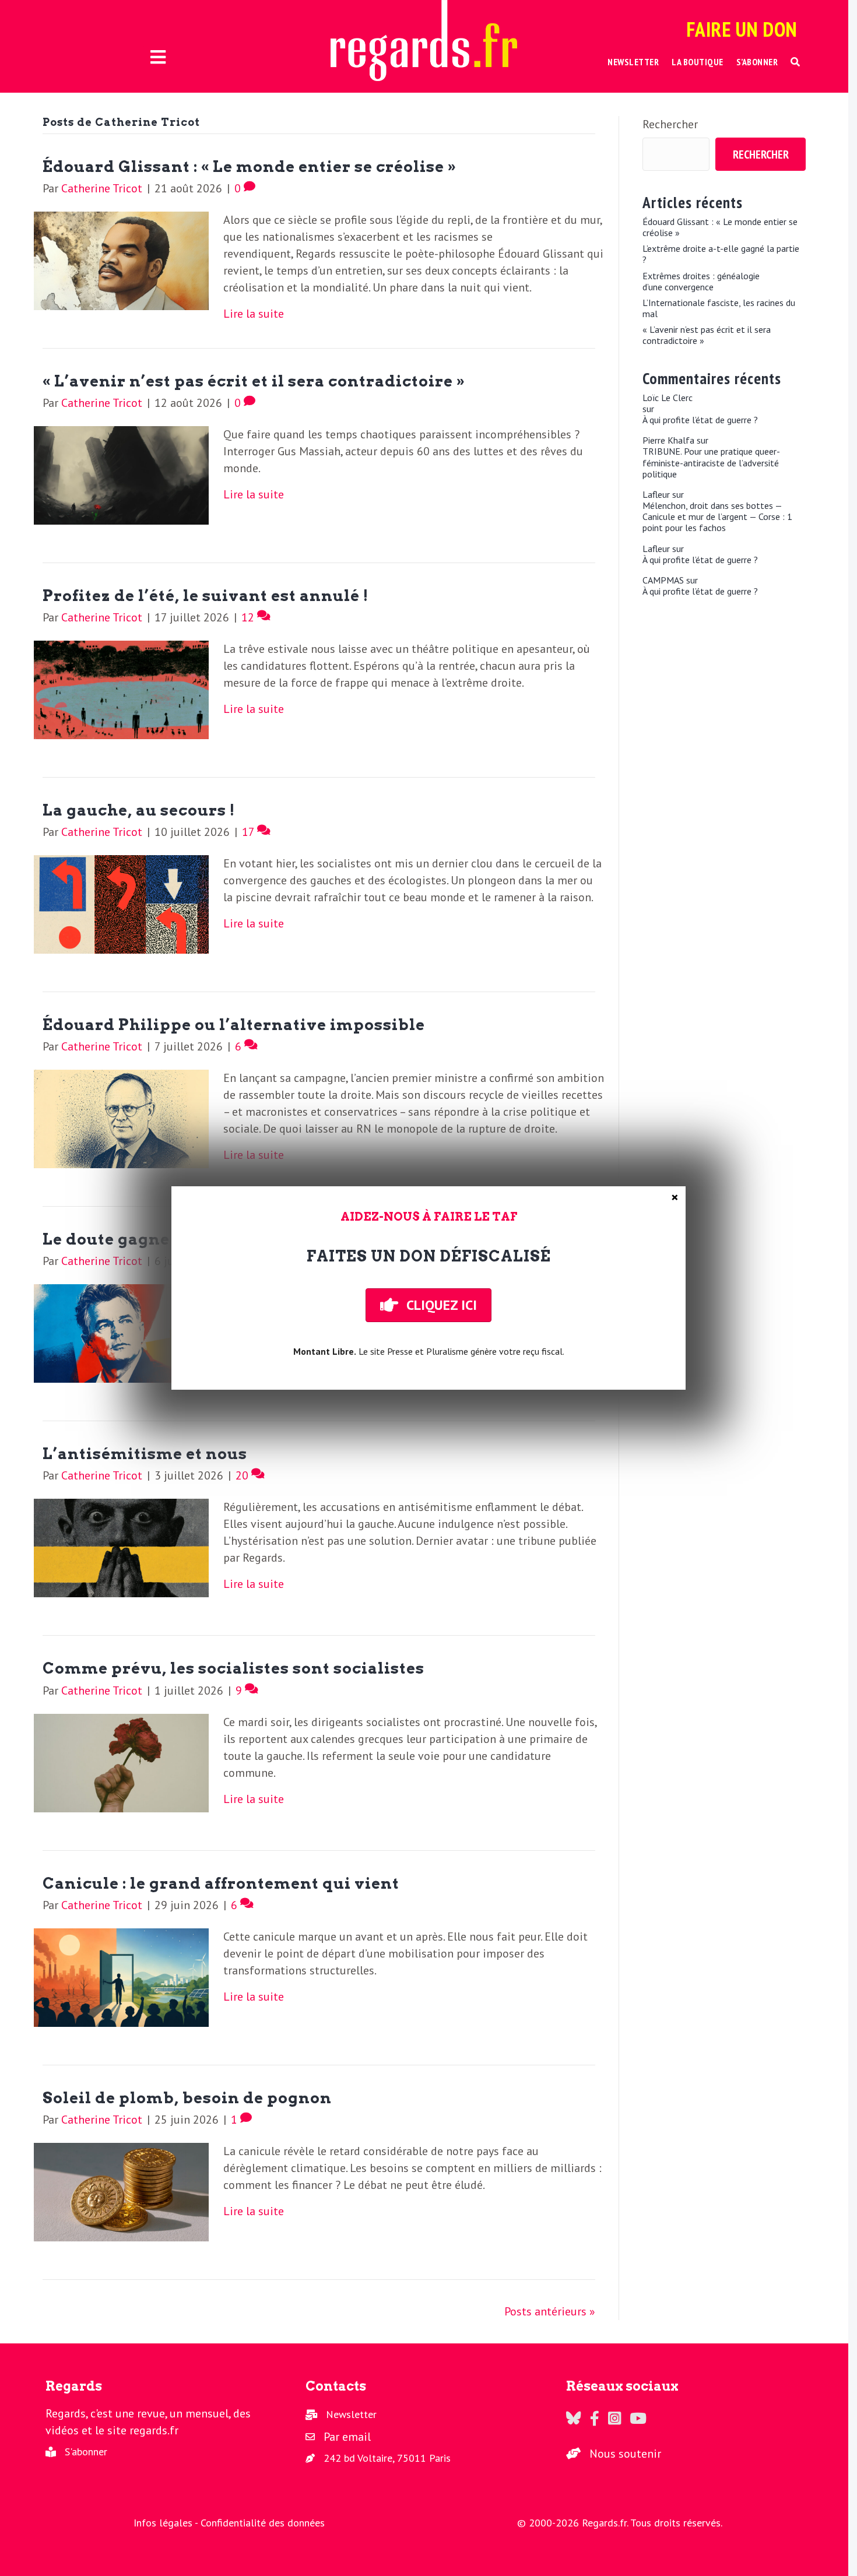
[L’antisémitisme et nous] (121, 1547)
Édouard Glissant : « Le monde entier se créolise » (250, 166)
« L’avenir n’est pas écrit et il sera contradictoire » (254, 381)
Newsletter (351, 2414)
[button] (795, 62)
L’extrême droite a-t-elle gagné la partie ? (721, 254)
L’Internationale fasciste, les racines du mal (719, 308)
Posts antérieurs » (550, 2311)
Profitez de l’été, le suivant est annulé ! (206, 595)
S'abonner (86, 2452)
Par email (347, 2437)
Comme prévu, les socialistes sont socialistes (233, 1668)
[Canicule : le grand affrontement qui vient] (121, 1976)
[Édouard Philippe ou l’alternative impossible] (121, 1117)
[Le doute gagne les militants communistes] (121, 1333)
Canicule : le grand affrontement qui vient (221, 1883)
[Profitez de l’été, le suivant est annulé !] (121, 688)
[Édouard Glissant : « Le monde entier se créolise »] (121, 259)
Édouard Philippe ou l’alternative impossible (234, 1025)
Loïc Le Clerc (668, 398)
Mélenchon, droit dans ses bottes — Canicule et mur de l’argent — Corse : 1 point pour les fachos (717, 517)
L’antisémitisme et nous (145, 1454)
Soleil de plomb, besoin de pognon (187, 2098)
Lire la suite (254, 314)
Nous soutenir (625, 2454)
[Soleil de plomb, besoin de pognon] (121, 2191)
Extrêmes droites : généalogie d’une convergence (701, 282)
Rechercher (670, 124)
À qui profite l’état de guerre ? (700, 420)
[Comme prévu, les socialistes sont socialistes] (121, 1762)
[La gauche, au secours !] (121, 903)
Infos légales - (167, 2523)
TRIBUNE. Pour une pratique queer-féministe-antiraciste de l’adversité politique (711, 463)
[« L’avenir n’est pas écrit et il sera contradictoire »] (121, 474)
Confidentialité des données (263, 2523)
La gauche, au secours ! (139, 810)
